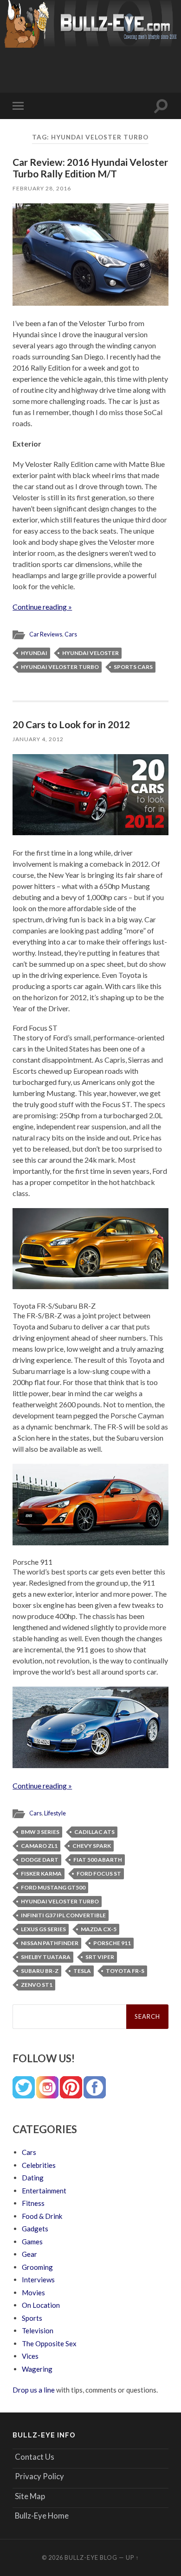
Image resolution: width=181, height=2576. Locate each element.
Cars (71, 634)
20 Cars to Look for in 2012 (71, 724)
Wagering (37, 2369)
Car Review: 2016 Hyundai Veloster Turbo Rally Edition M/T (90, 168)
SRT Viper (100, 1957)
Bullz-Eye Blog (91, 2557)
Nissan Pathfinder (50, 1943)
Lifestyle (55, 1813)
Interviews (38, 2280)
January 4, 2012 (38, 739)
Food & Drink (42, 2216)
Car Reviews (46, 634)
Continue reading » (42, 607)
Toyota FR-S (125, 1971)
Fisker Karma (41, 1874)
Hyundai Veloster (90, 653)
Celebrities (39, 2165)
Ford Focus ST (99, 1874)
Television (38, 2330)
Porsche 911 (112, 1943)
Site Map (30, 2496)
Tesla (82, 1971)
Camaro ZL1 (39, 1846)
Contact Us (35, 2457)
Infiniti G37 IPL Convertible (63, 1915)
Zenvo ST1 (37, 1985)
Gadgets (35, 2229)
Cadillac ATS (94, 1832)
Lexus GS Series (43, 1929)
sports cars (133, 667)
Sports (32, 2318)
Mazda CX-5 (99, 1929)
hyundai (34, 653)
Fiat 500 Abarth (98, 1860)
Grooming (37, 2267)
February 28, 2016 (42, 188)
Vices (30, 2356)
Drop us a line (34, 2390)
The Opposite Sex (49, 2343)
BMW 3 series (40, 1832)
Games (32, 2242)
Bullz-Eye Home (42, 2516)
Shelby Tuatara (46, 1957)
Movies (33, 2293)
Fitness (33, 2203)
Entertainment (44, 2191)
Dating (33, 2178)
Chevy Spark (92, 1846)
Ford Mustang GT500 (53, 1887)
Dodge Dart (40, 1860)
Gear (29, 2254)
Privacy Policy (39, 2476)
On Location (41, 2305)
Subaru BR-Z (40, 1971)
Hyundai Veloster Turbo (60, 667)
